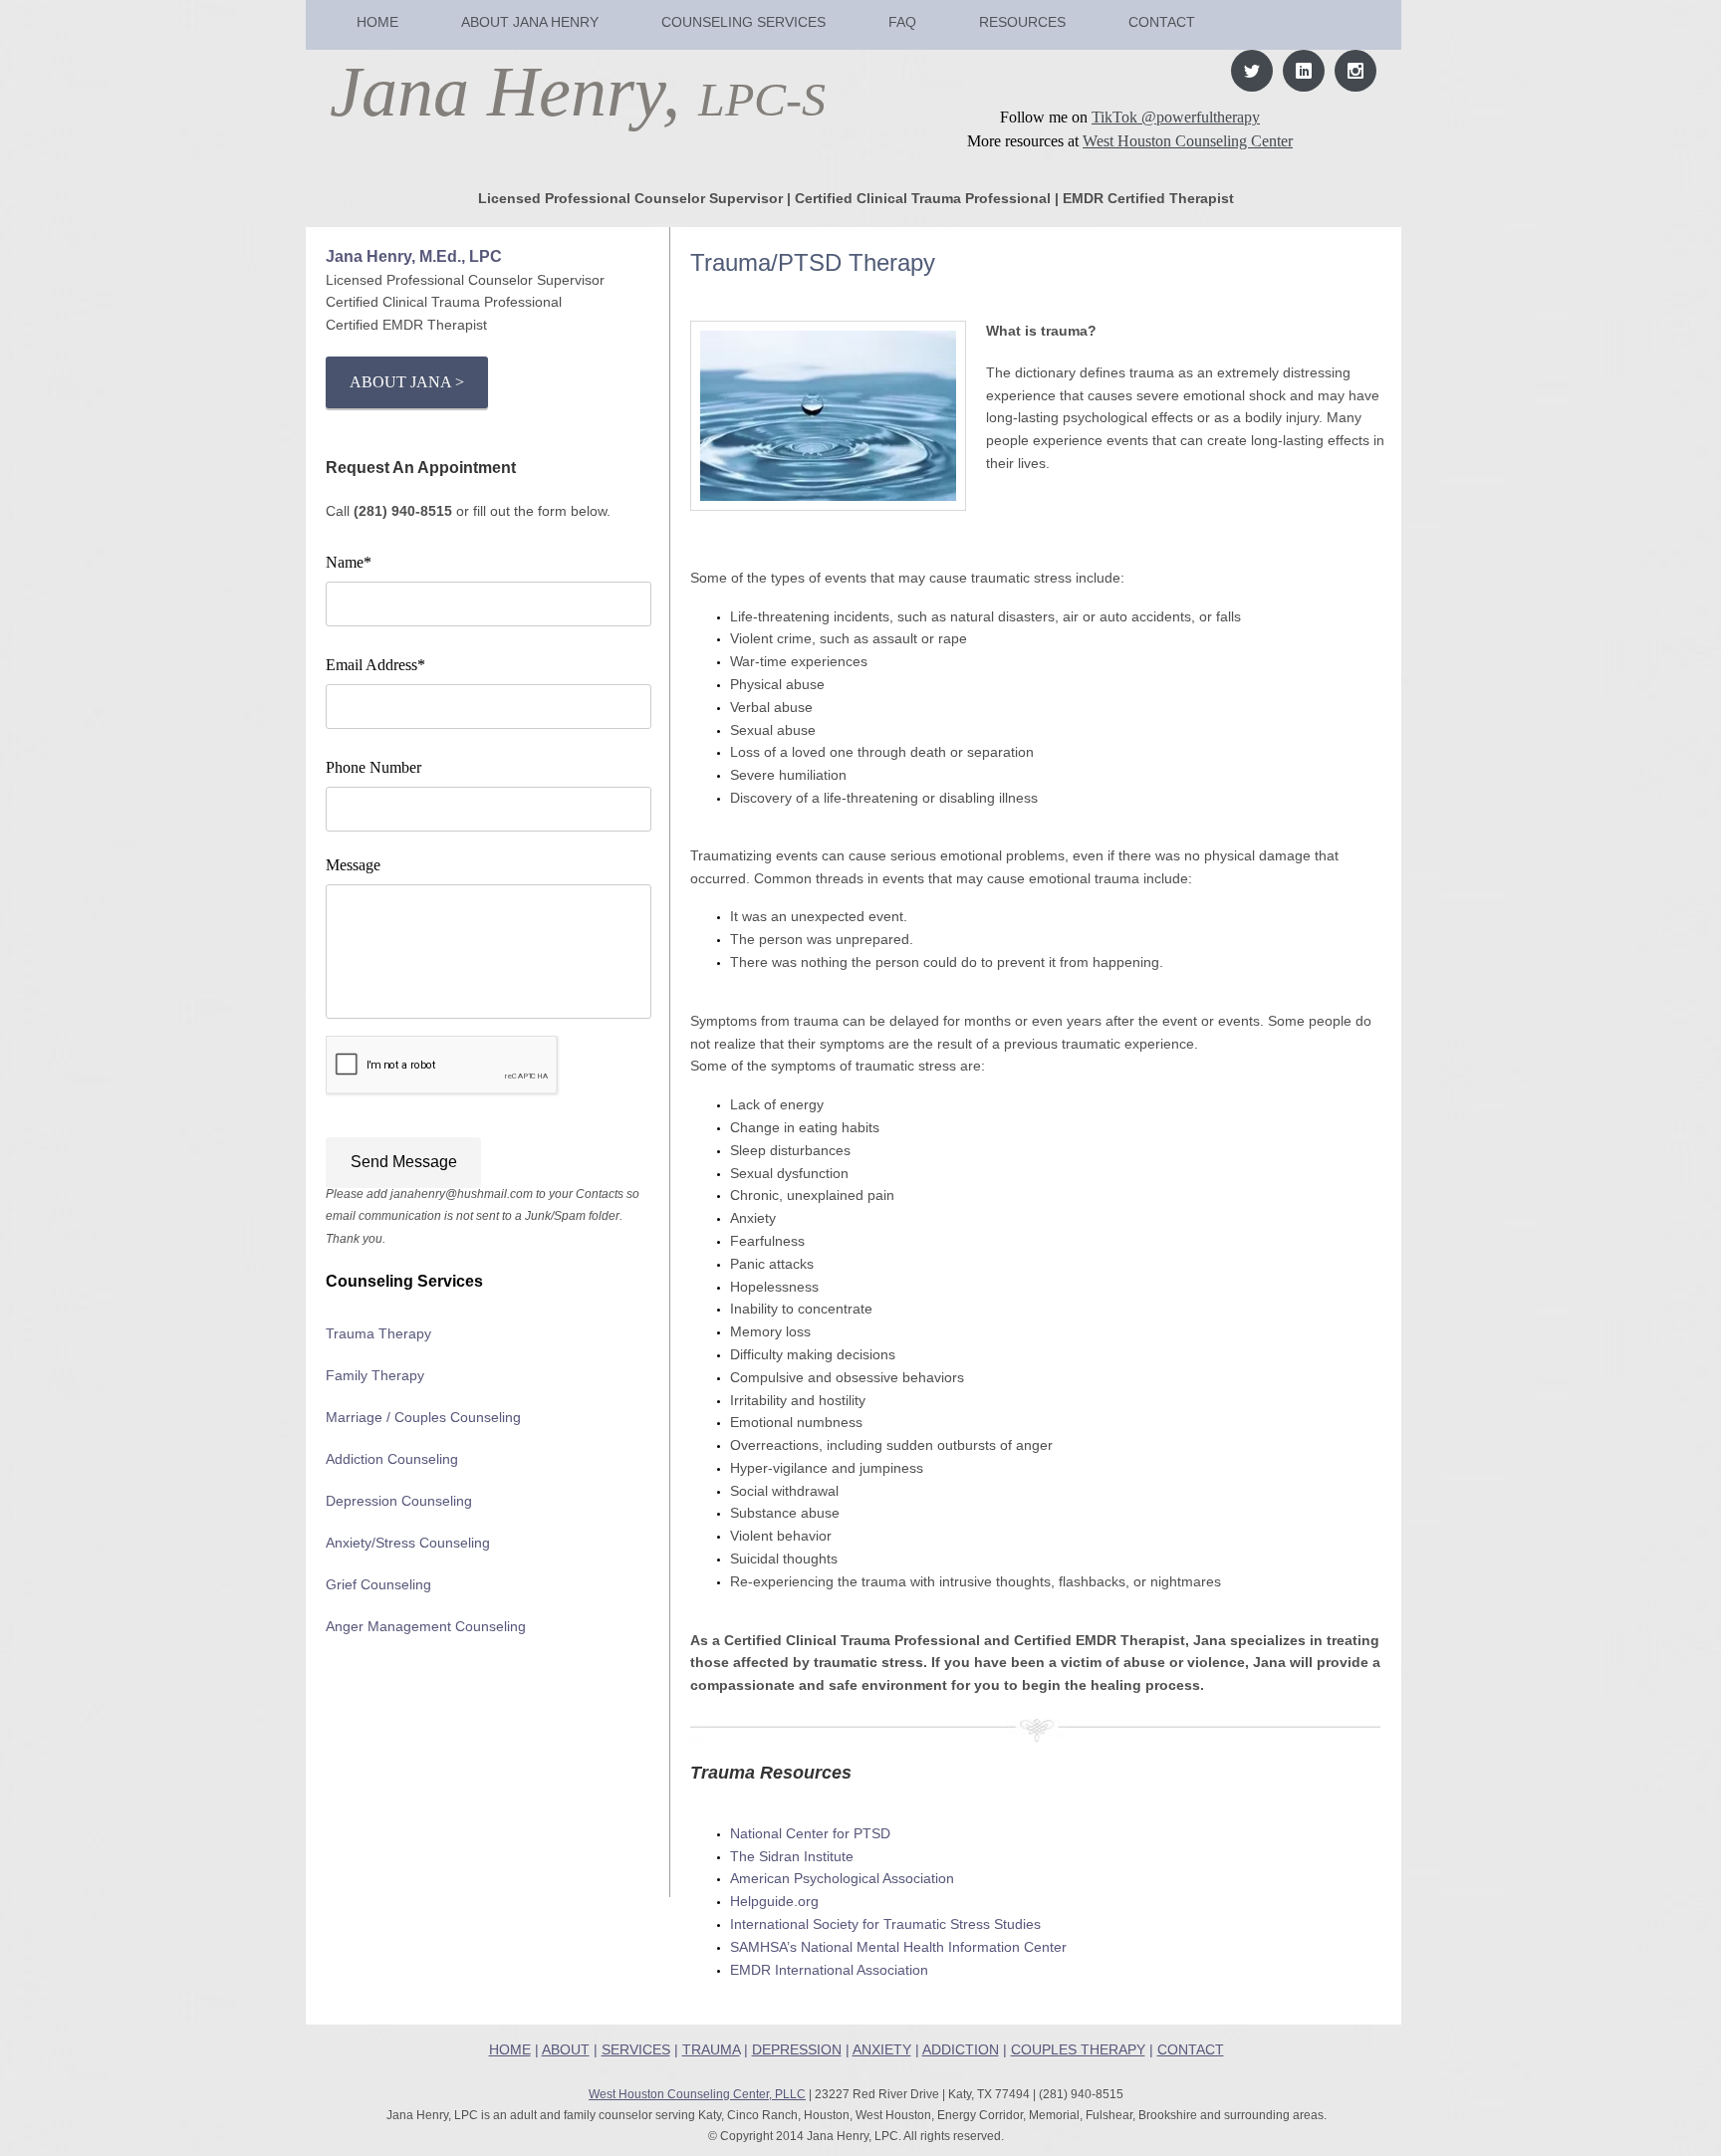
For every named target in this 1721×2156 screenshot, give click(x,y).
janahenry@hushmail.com (462, 1194)
